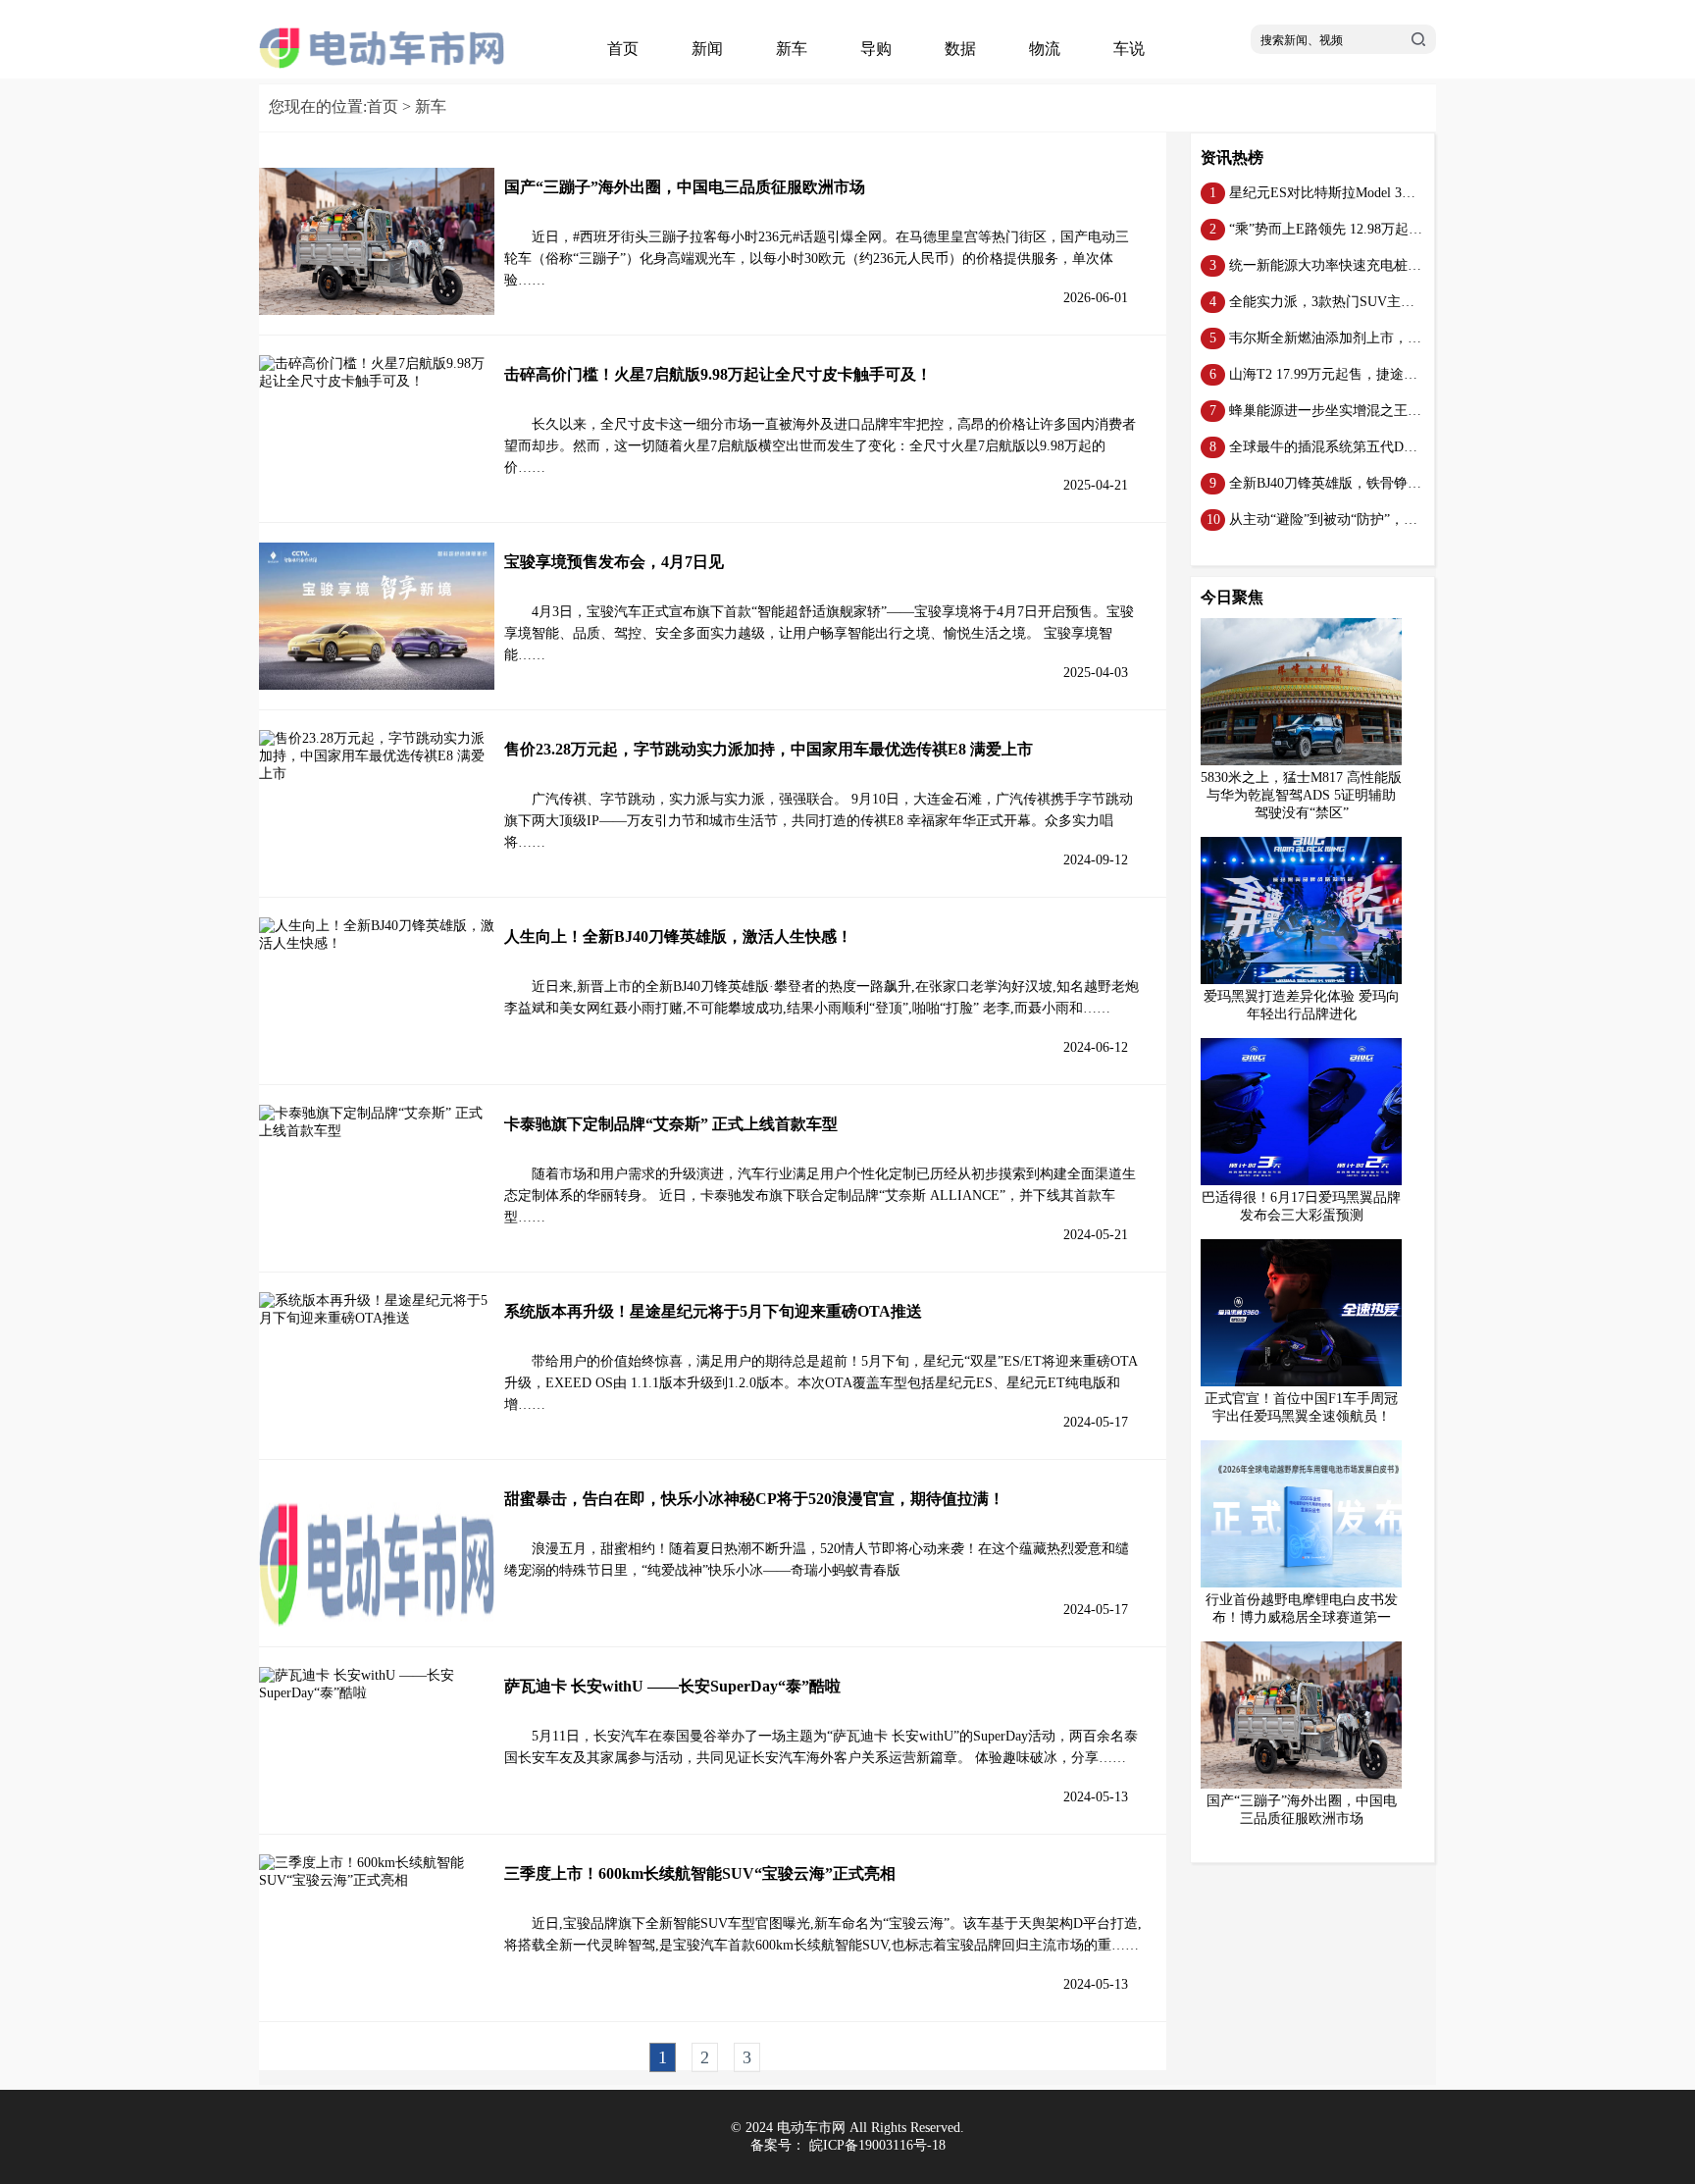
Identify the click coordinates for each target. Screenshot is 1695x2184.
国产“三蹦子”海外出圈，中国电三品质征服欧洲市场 (685, 187)
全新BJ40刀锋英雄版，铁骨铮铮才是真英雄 (1360, 483)
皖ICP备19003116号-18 (877, 2145)
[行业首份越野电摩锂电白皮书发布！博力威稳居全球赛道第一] (1309, 1583)
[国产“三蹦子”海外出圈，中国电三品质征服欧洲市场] (1309, 1784)
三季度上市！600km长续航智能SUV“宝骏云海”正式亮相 (700, 1873)
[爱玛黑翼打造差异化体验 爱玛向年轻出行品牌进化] (1309, 980)
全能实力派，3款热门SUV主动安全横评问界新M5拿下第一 (1407, 302)
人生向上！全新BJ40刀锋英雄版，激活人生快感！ (678, 936)
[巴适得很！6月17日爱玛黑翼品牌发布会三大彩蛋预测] (1309, 1181)
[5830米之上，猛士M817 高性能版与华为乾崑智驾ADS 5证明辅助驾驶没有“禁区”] (1309, 761)
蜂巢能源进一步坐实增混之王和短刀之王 (1353, 411)
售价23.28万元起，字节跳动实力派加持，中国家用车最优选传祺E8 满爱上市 (769, 749)
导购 (876, 49)
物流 (1045, 49)
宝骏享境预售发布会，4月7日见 (614, 562)
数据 (960, 49)
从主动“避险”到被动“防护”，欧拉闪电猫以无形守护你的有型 (1412, 520)
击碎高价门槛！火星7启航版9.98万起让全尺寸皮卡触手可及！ (718, 374)
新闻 (707, 49)
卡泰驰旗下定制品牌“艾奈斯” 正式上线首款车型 (671, 1124)
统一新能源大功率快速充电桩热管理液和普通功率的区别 (1401, 265)
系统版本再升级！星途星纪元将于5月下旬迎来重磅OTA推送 (713, 1311)
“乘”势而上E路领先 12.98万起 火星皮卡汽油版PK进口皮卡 (1405, 229)
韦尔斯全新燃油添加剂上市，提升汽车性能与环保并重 (1394, 338)
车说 (1129, 49)
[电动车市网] (382, 64)
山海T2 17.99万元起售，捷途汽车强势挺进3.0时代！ (1387, 374)
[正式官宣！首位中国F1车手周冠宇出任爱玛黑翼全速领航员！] (1309, 1382)
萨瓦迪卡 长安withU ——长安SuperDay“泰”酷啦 (672, 1686)
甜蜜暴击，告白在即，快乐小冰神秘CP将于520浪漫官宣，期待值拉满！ (754, 1499)
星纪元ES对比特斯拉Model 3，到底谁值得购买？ (1377, 193)
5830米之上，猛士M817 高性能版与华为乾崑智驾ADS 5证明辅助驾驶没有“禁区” (1301, 795)
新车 (792, 49)
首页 (623, 49)
